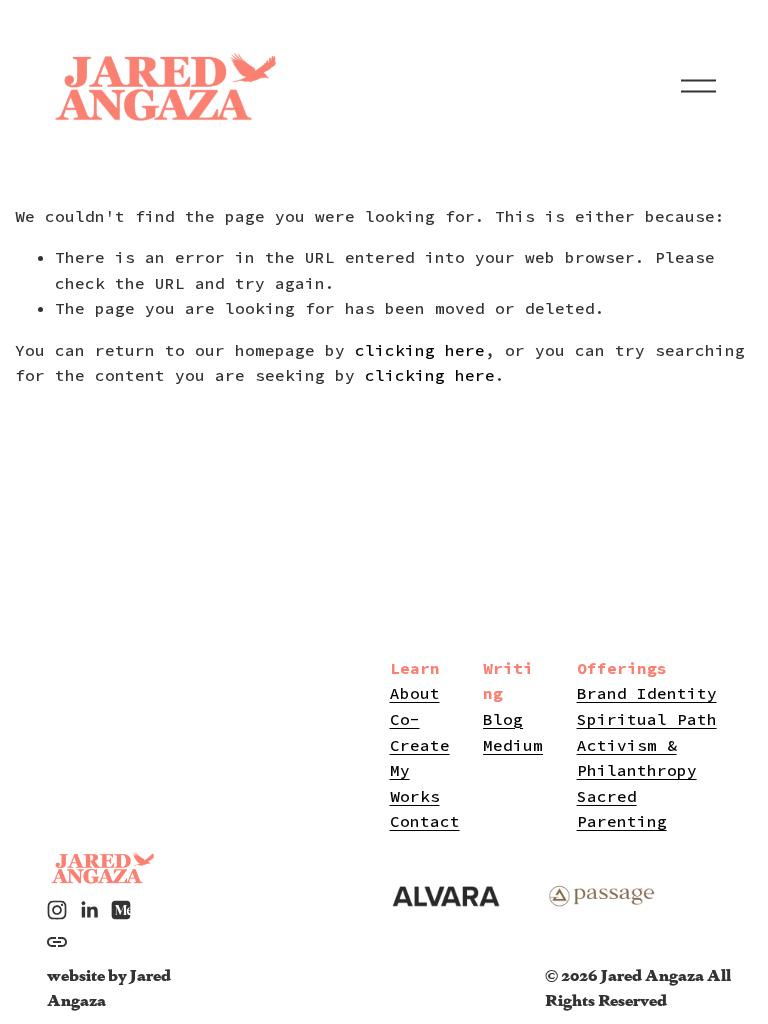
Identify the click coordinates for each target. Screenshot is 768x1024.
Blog (503, 719)
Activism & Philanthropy (637, 758)
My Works (415, 783)
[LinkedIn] (89, 910)
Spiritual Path (647, 719)
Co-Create (420, 732)
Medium (513, 745)
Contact (425, 821)
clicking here (420, 350)
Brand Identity (647, 693)
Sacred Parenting (622, 809)
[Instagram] (57, 910)
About (415, 693)
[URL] (57, 942)
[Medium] (121, 910)
